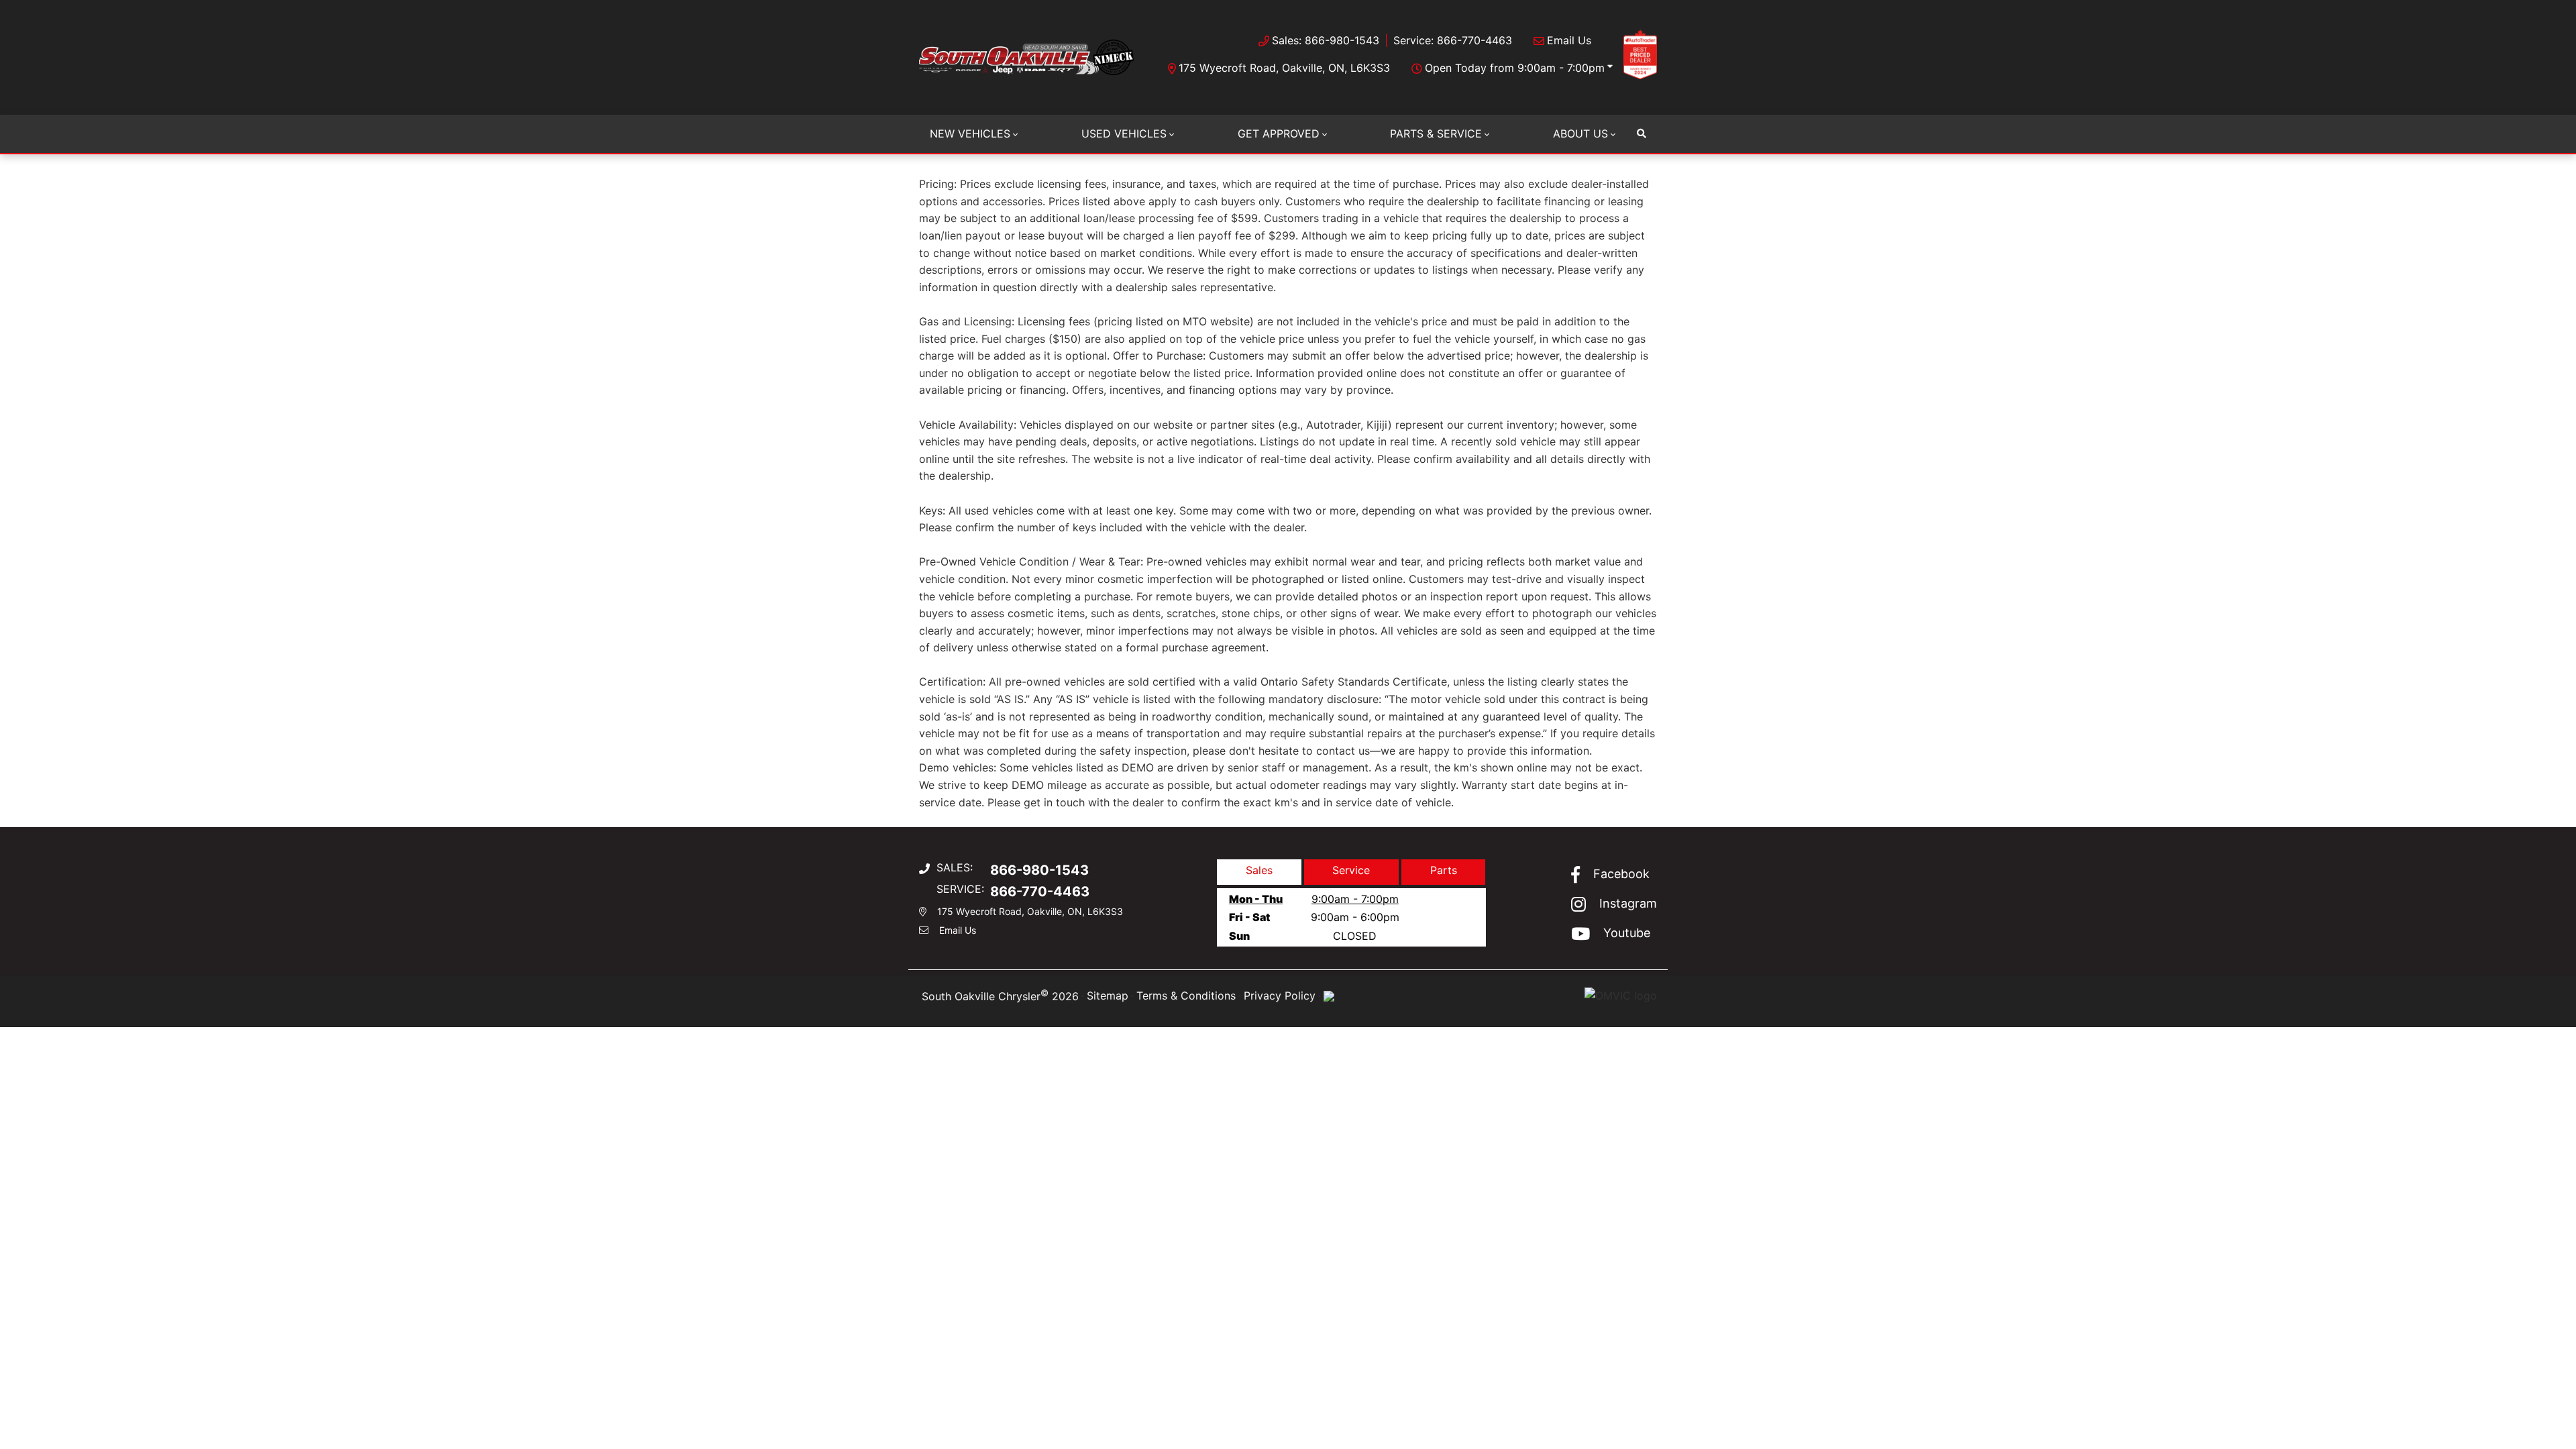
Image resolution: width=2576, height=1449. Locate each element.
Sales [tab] (1259, 870)
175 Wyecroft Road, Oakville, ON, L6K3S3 (1284, 68)
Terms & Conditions (1186, 996)
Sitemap (1108, 996)
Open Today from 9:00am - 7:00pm (1515, 68)
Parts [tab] (1444, 870)
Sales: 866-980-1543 (1326, 40)
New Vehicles (970, 133)
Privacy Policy (1280, 996)
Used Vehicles (1124, 133)
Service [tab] (1351, 870)
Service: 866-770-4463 (1453, 40)
